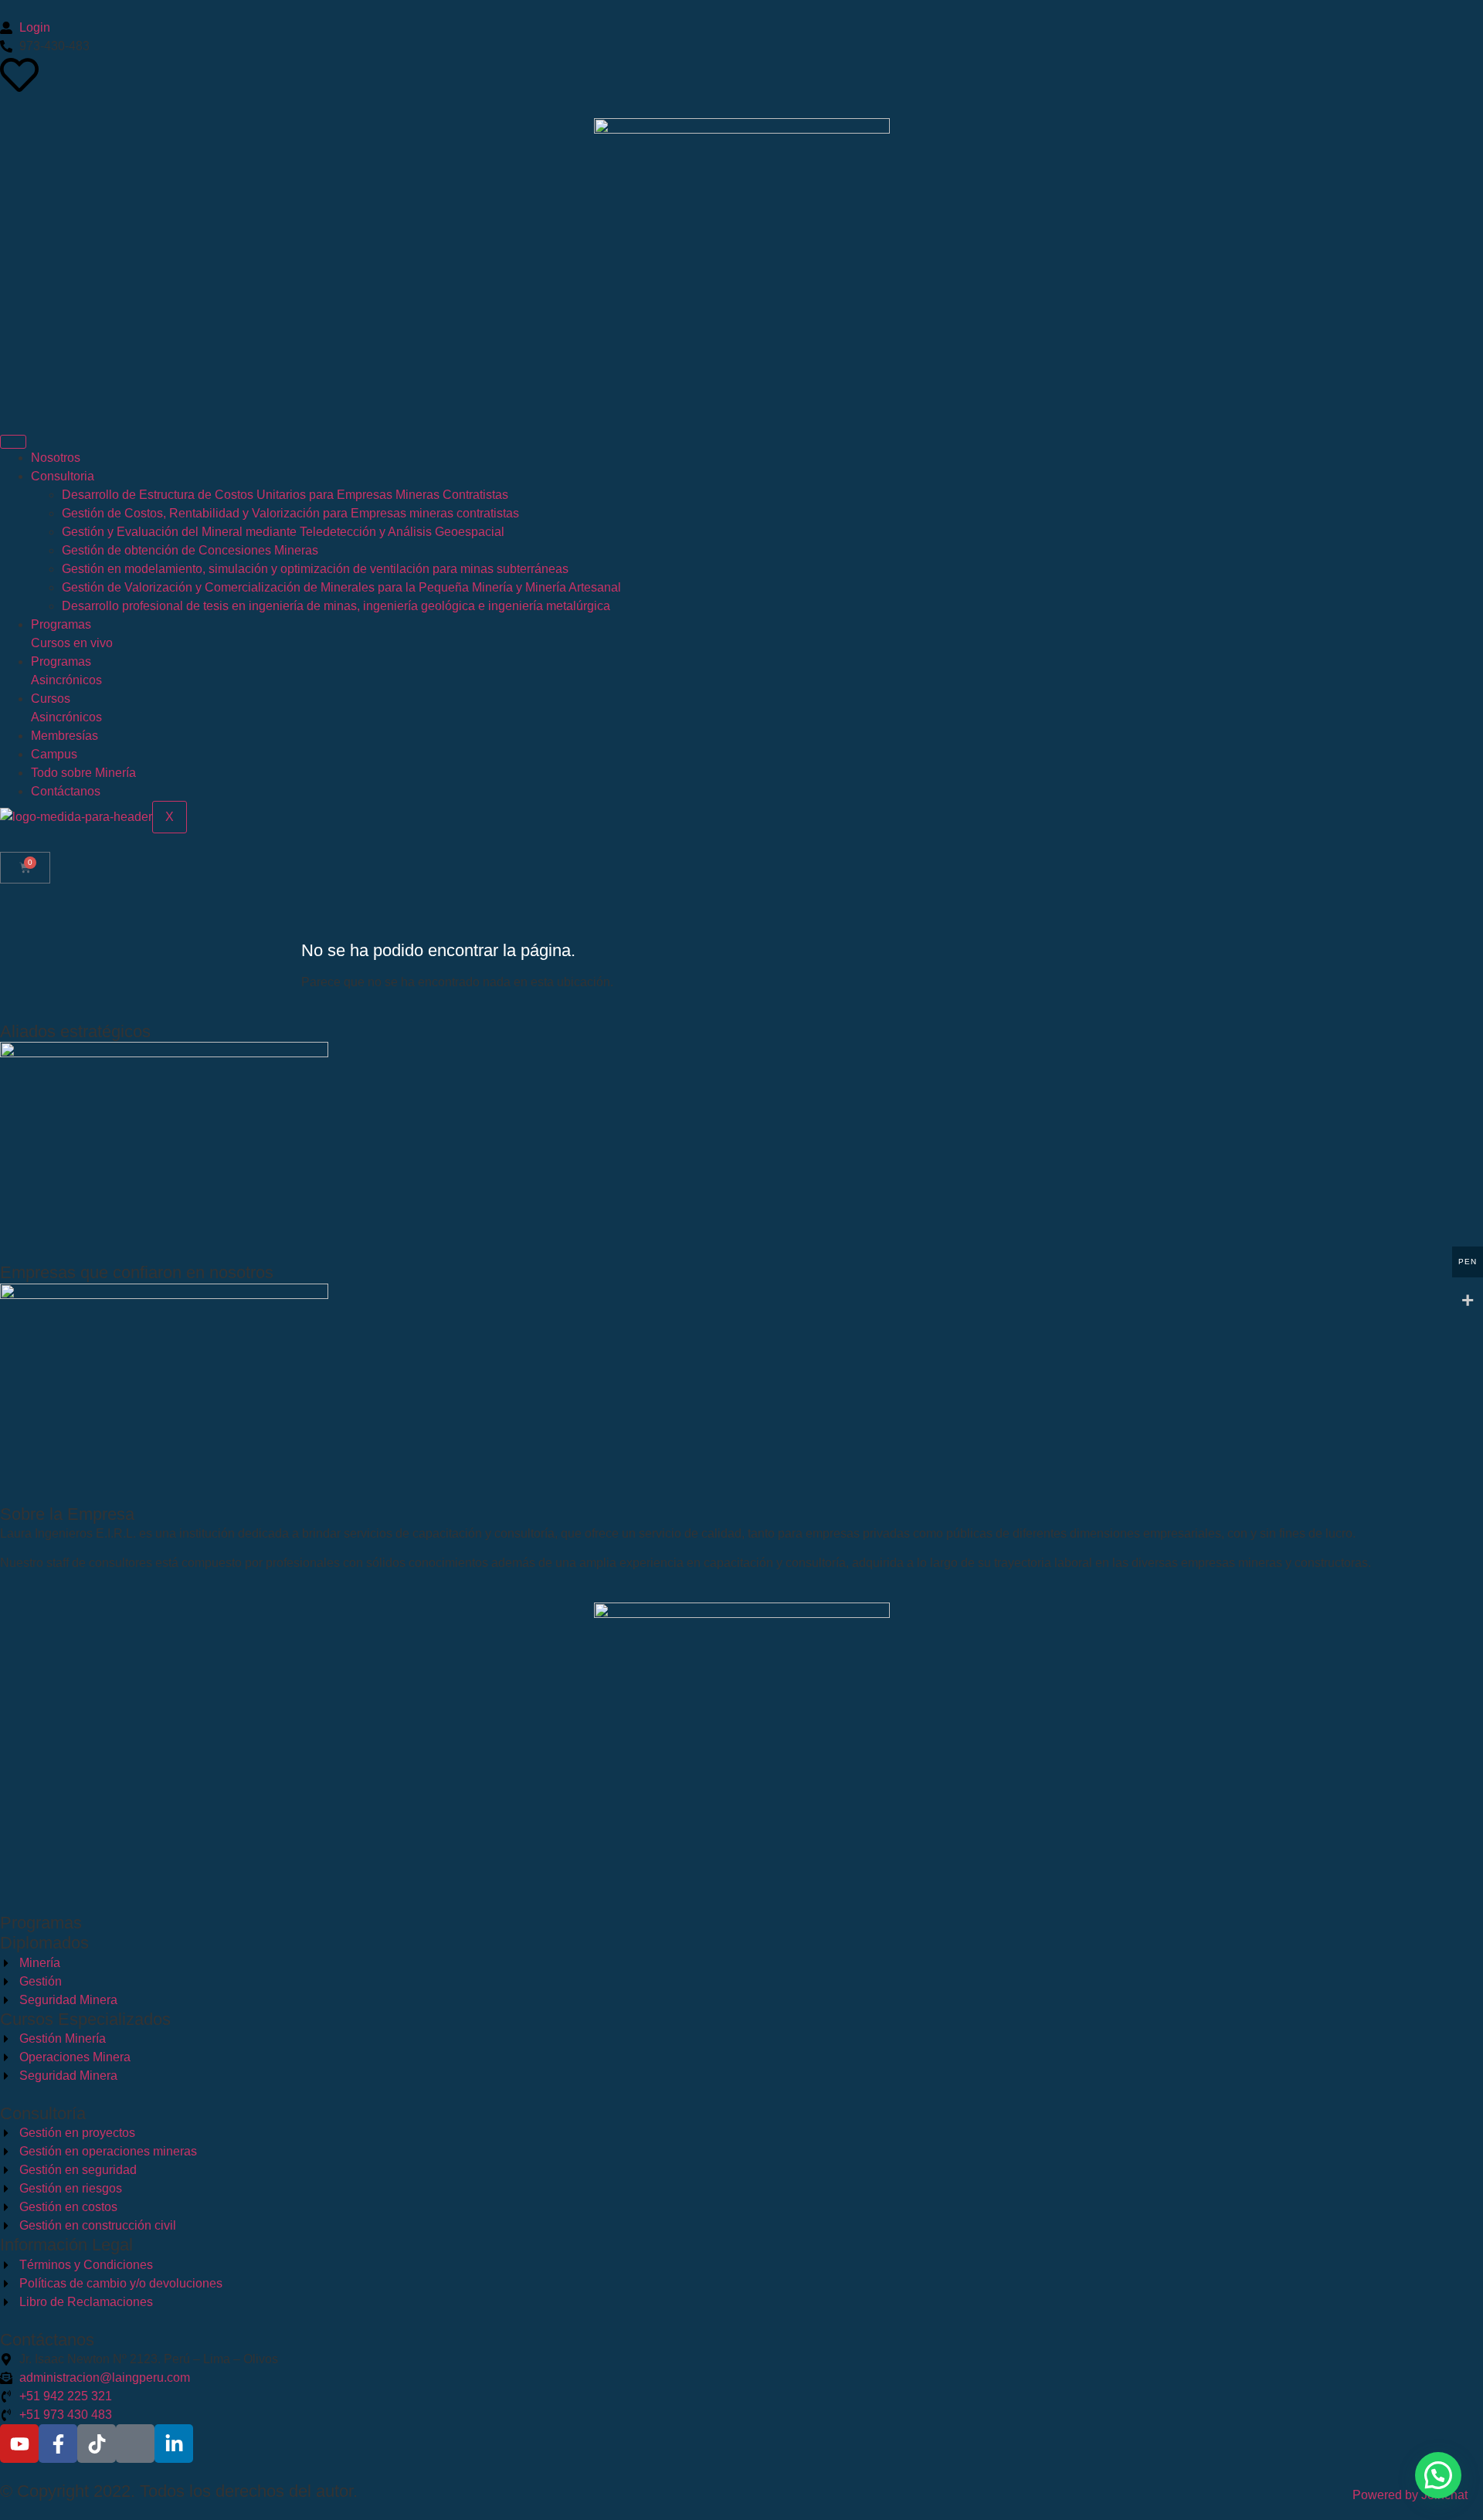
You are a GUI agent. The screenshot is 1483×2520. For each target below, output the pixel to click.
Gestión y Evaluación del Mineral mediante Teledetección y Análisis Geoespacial (283, 532)
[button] (1438, 2475)
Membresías (64, 736)
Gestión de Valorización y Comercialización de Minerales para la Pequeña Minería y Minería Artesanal (341, 587)
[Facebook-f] (58, 2444)
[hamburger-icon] (13, 442)
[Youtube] (19, 2444)
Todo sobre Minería (83, 773)
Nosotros (56, 458)
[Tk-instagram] (135, 2444)
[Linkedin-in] (174, 2444)
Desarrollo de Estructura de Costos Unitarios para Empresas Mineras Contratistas (285, 495)
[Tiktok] (97, 2444)
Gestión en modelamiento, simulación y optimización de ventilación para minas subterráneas (315, 569)
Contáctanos (66, 791)
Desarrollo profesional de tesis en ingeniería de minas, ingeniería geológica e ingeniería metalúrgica (336, 606)
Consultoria (63, 476)
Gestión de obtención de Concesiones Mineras (190, 550)
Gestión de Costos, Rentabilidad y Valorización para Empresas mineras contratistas (290, 513)
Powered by (1410, 2495)
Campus (54, 754)
